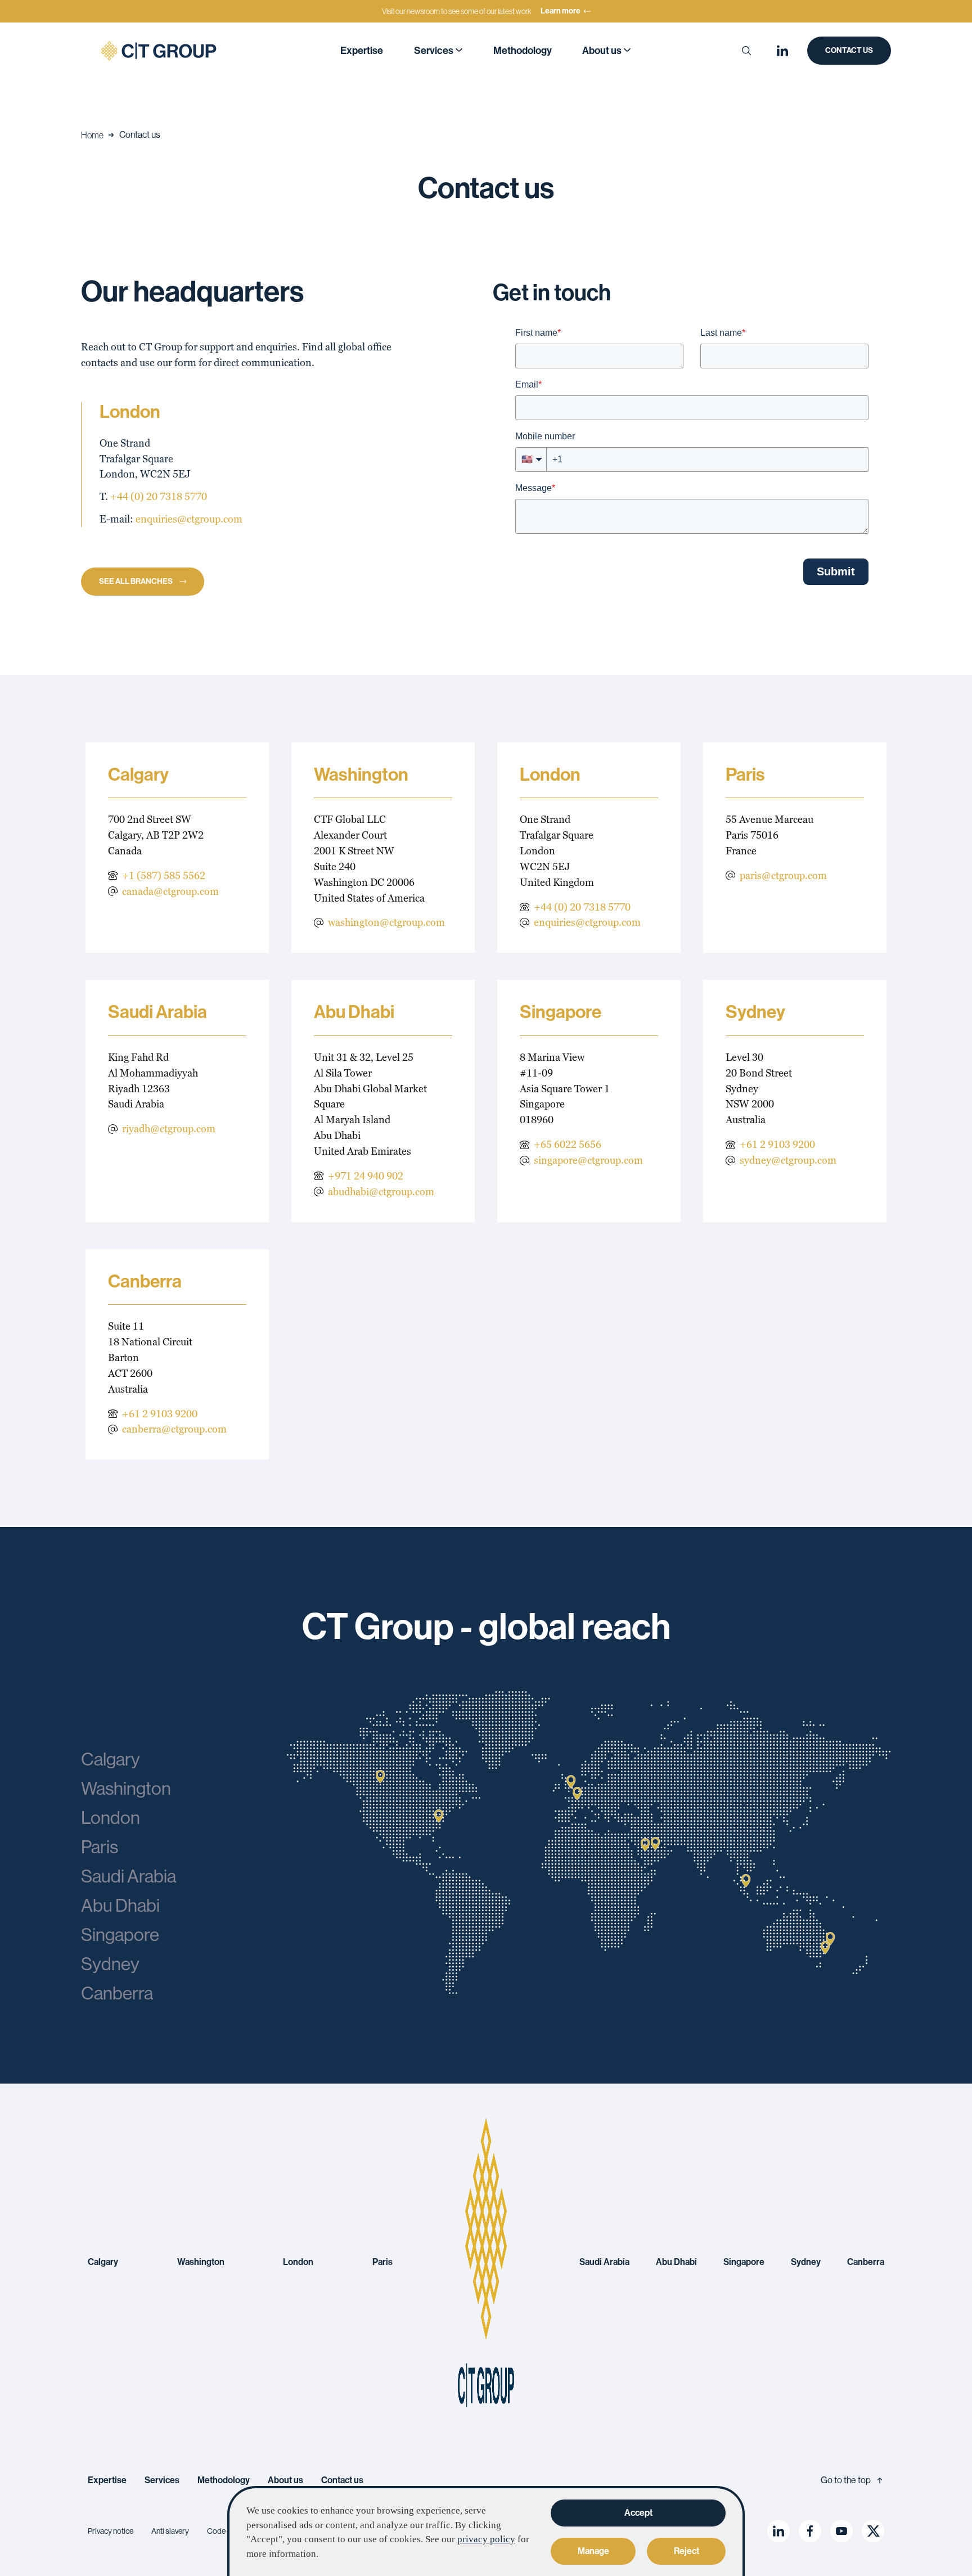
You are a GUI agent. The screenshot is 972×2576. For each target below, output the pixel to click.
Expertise (362, 51)
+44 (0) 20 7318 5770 (159, 496)
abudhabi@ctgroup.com (381, 1192)
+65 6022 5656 (568, 1144)
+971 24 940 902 (366, 1176)
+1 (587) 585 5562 (164, 875)
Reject (687, 2551)
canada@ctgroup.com (170, 891)
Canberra (866, 2262)
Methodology (523, 51)
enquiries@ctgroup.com (189, 519)
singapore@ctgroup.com (588, 1160)
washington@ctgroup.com (386, 922)
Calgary (103, 2262)
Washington (201, 2262)
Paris (382, 2262)
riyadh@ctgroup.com (169, 1129)
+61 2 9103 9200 (777, 1144)
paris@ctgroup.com (783, 875)
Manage (593, 2551)
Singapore (744, 2262)
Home (92, 135)
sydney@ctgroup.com (788, 1160)
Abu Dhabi (676, 2262)
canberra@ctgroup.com (174, 1429)
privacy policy (486, 2539)
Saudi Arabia (604, 2262)
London (298, 2262)
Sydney (806, 2262)
